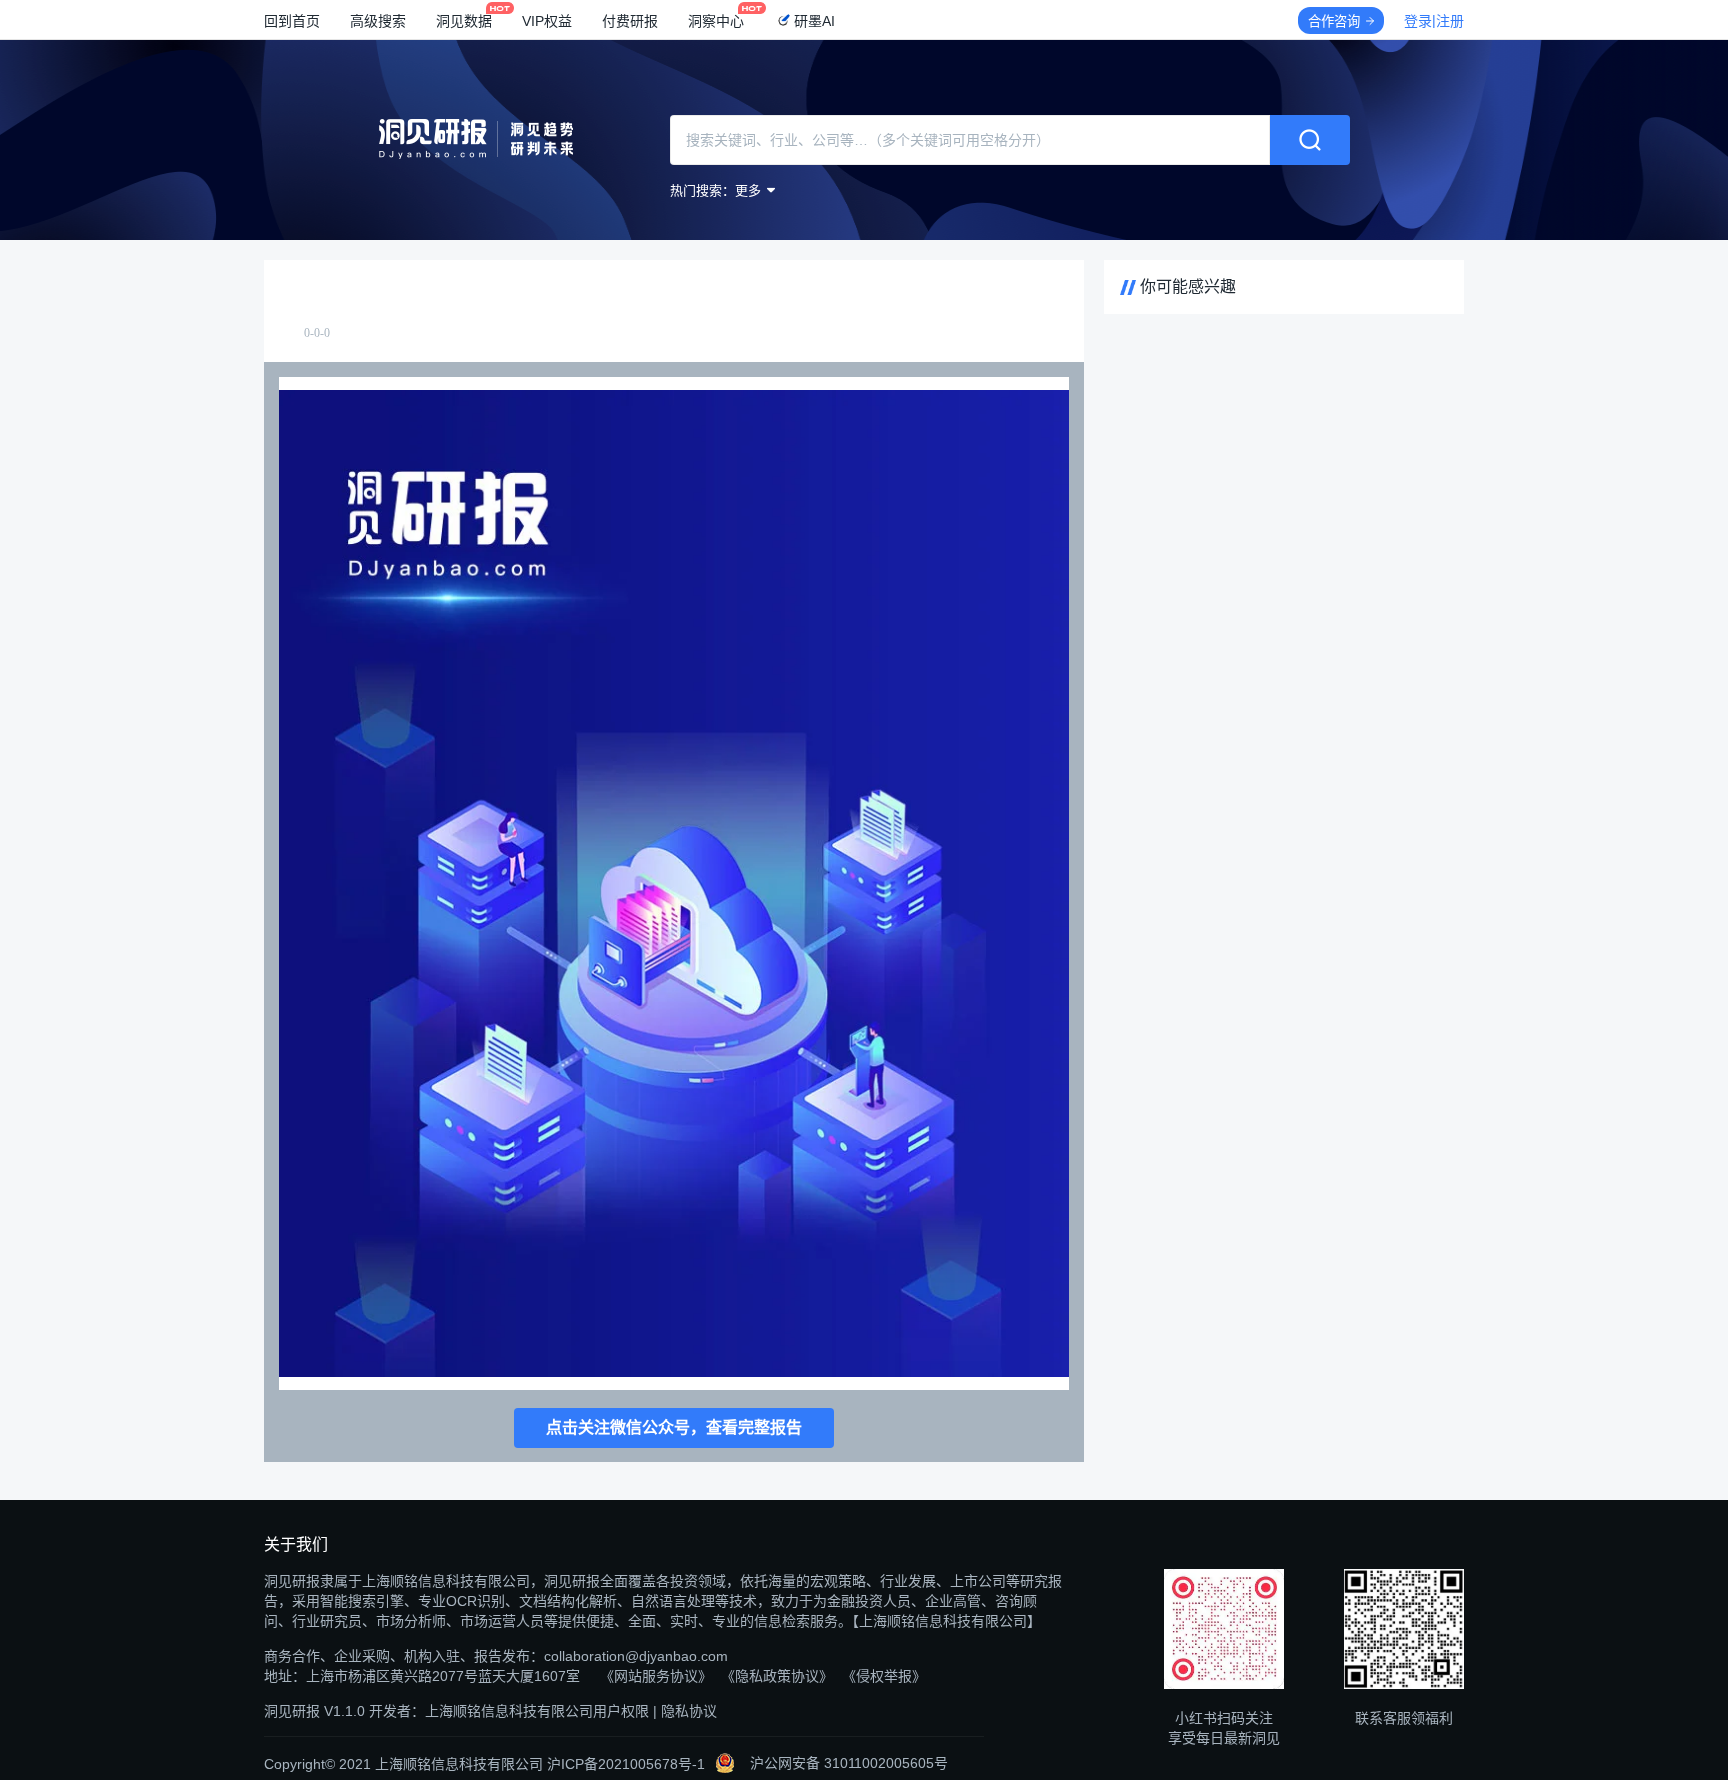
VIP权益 (547, 21)
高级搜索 (378, 21)
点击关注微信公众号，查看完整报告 (674, 1427)
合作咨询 (1334, 21)
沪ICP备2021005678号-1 (626, 1764)
